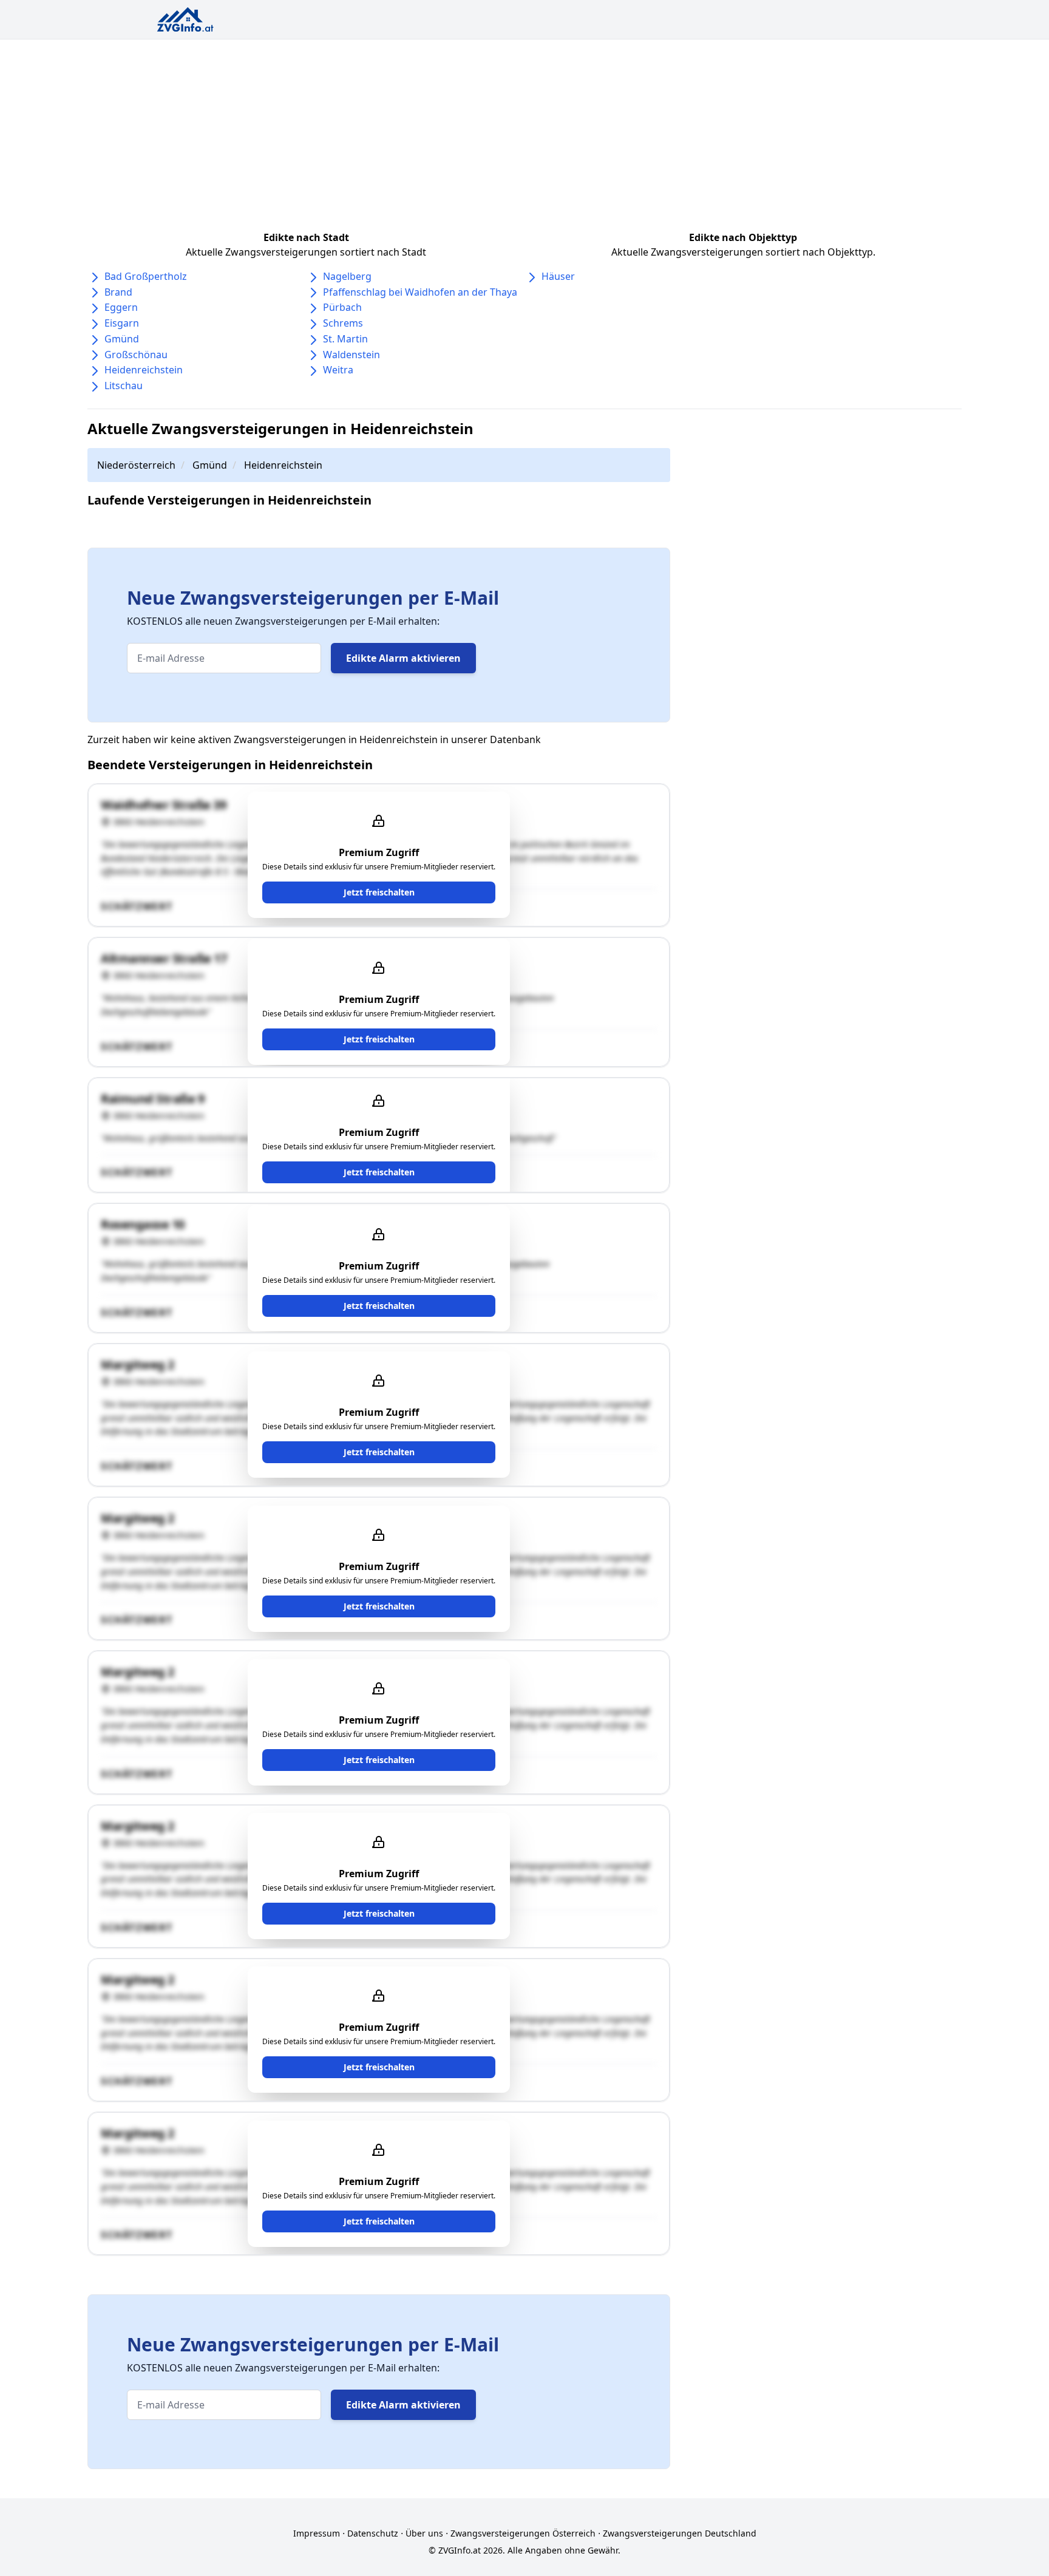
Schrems (343, 323)
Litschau (124, 386)
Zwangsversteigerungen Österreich (523, 2533)
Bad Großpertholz (146, 276)
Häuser (558, 276)
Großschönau (136, 355)
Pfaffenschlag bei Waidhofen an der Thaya (420, 292)
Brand (118, 292)
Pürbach (342, 307)
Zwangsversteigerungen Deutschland (680, 2533)
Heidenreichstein (144, 370)
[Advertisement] (524, 131)
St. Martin (345, 339)
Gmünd (122, 339)
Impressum (317, 2533)
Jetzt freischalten (379, 892)
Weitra (338, 370)
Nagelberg (347, 276)
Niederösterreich (136, 465)
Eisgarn (122, 323)
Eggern (121, 307)
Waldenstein (351, 355)
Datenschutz (373, 2533)
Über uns (424, 2533)
